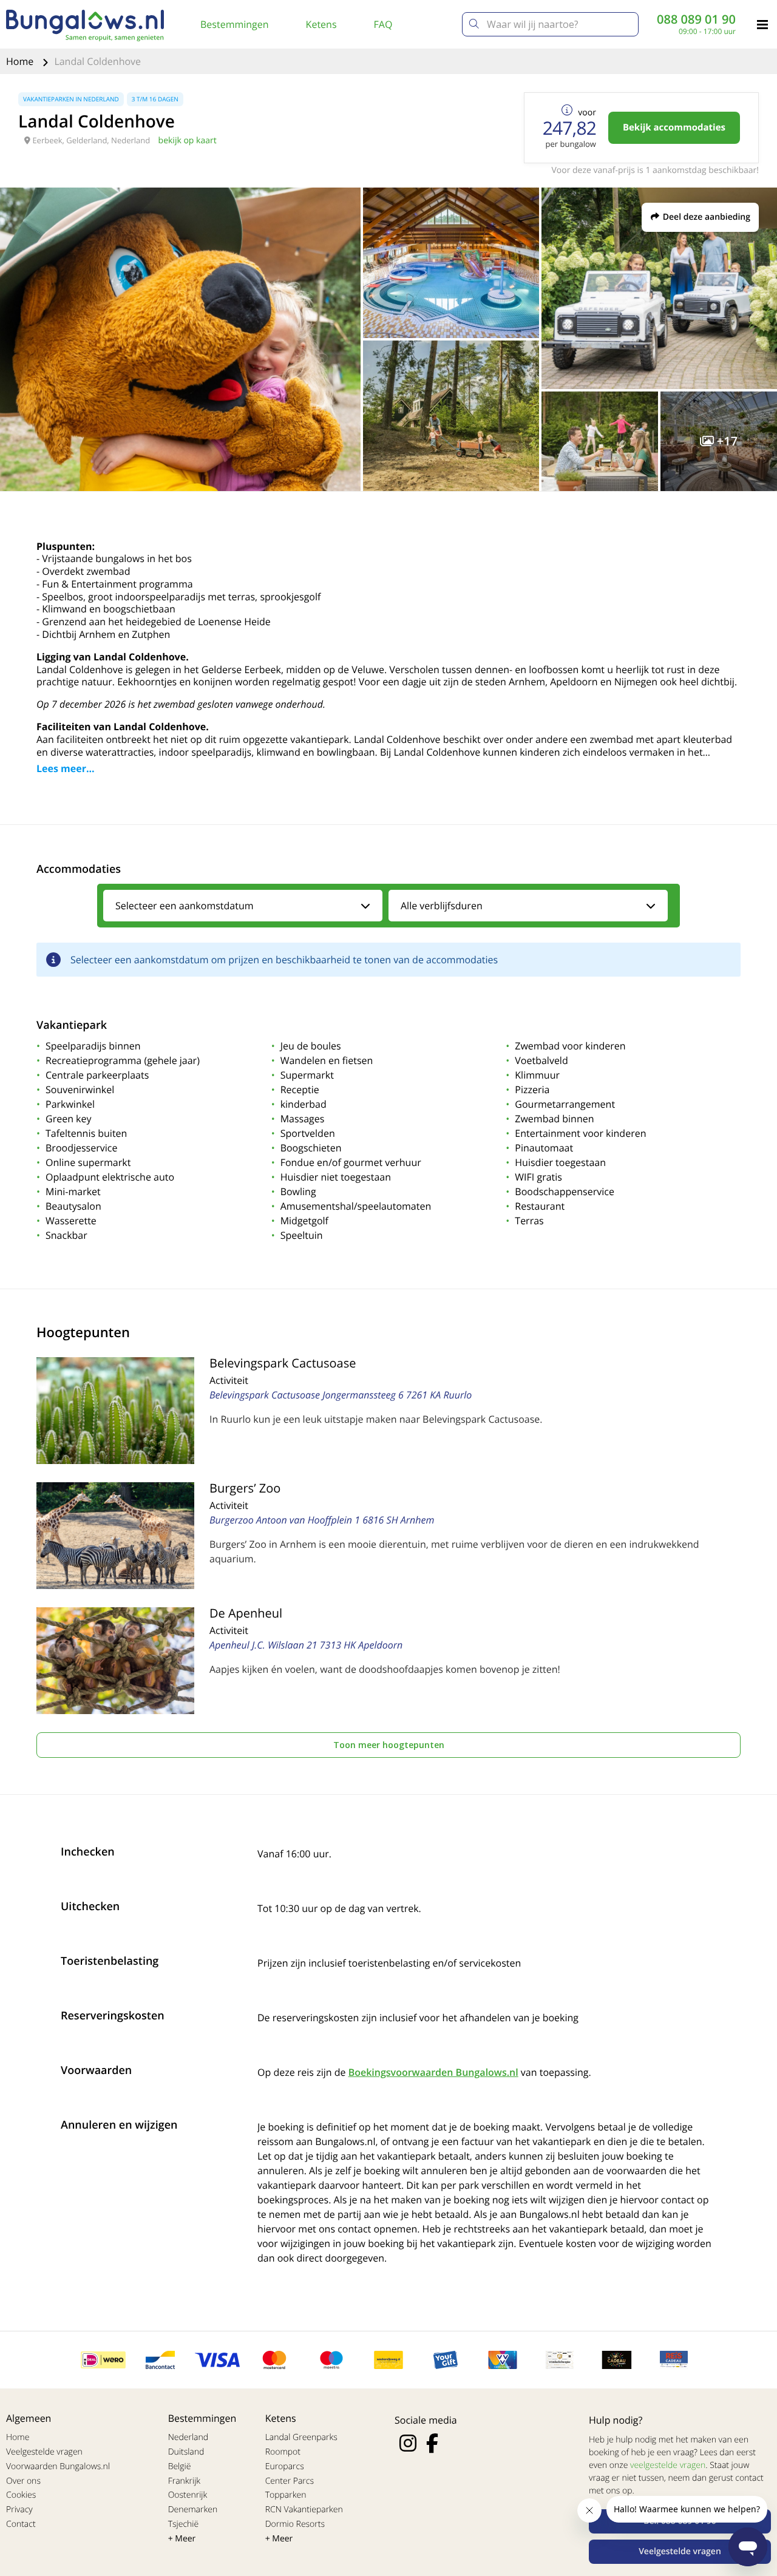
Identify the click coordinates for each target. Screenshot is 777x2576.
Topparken (286, 2495)
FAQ (383, 24)
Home (21, 61)
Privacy (19, 2510)
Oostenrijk (188, 2495)
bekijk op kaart (188, 141)
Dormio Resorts (295, 2524)
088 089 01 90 (696, 19)
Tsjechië (184, 2524)
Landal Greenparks (301, 2437)
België (180, 2466)
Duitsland (186, 2452)
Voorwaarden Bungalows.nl (58, 2466)
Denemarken (193, 2510)
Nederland (188, 2437)
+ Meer (182, 2539)
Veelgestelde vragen (44, 2452)
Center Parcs (290, 2481)
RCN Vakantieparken (304, 2510)
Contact (21, 2524)
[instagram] (408, 2443)
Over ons (23, 2481)
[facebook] (432, 2443)
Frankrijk (185, 2481)
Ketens (321, 24)
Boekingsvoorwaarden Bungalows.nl (433, 2072)
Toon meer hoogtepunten (389, 1745)
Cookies (21, 2495)
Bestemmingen (235, 24)
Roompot (283, 2452)
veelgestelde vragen (668, 2465)
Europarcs (285, 2466)
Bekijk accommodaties (674, 127)
